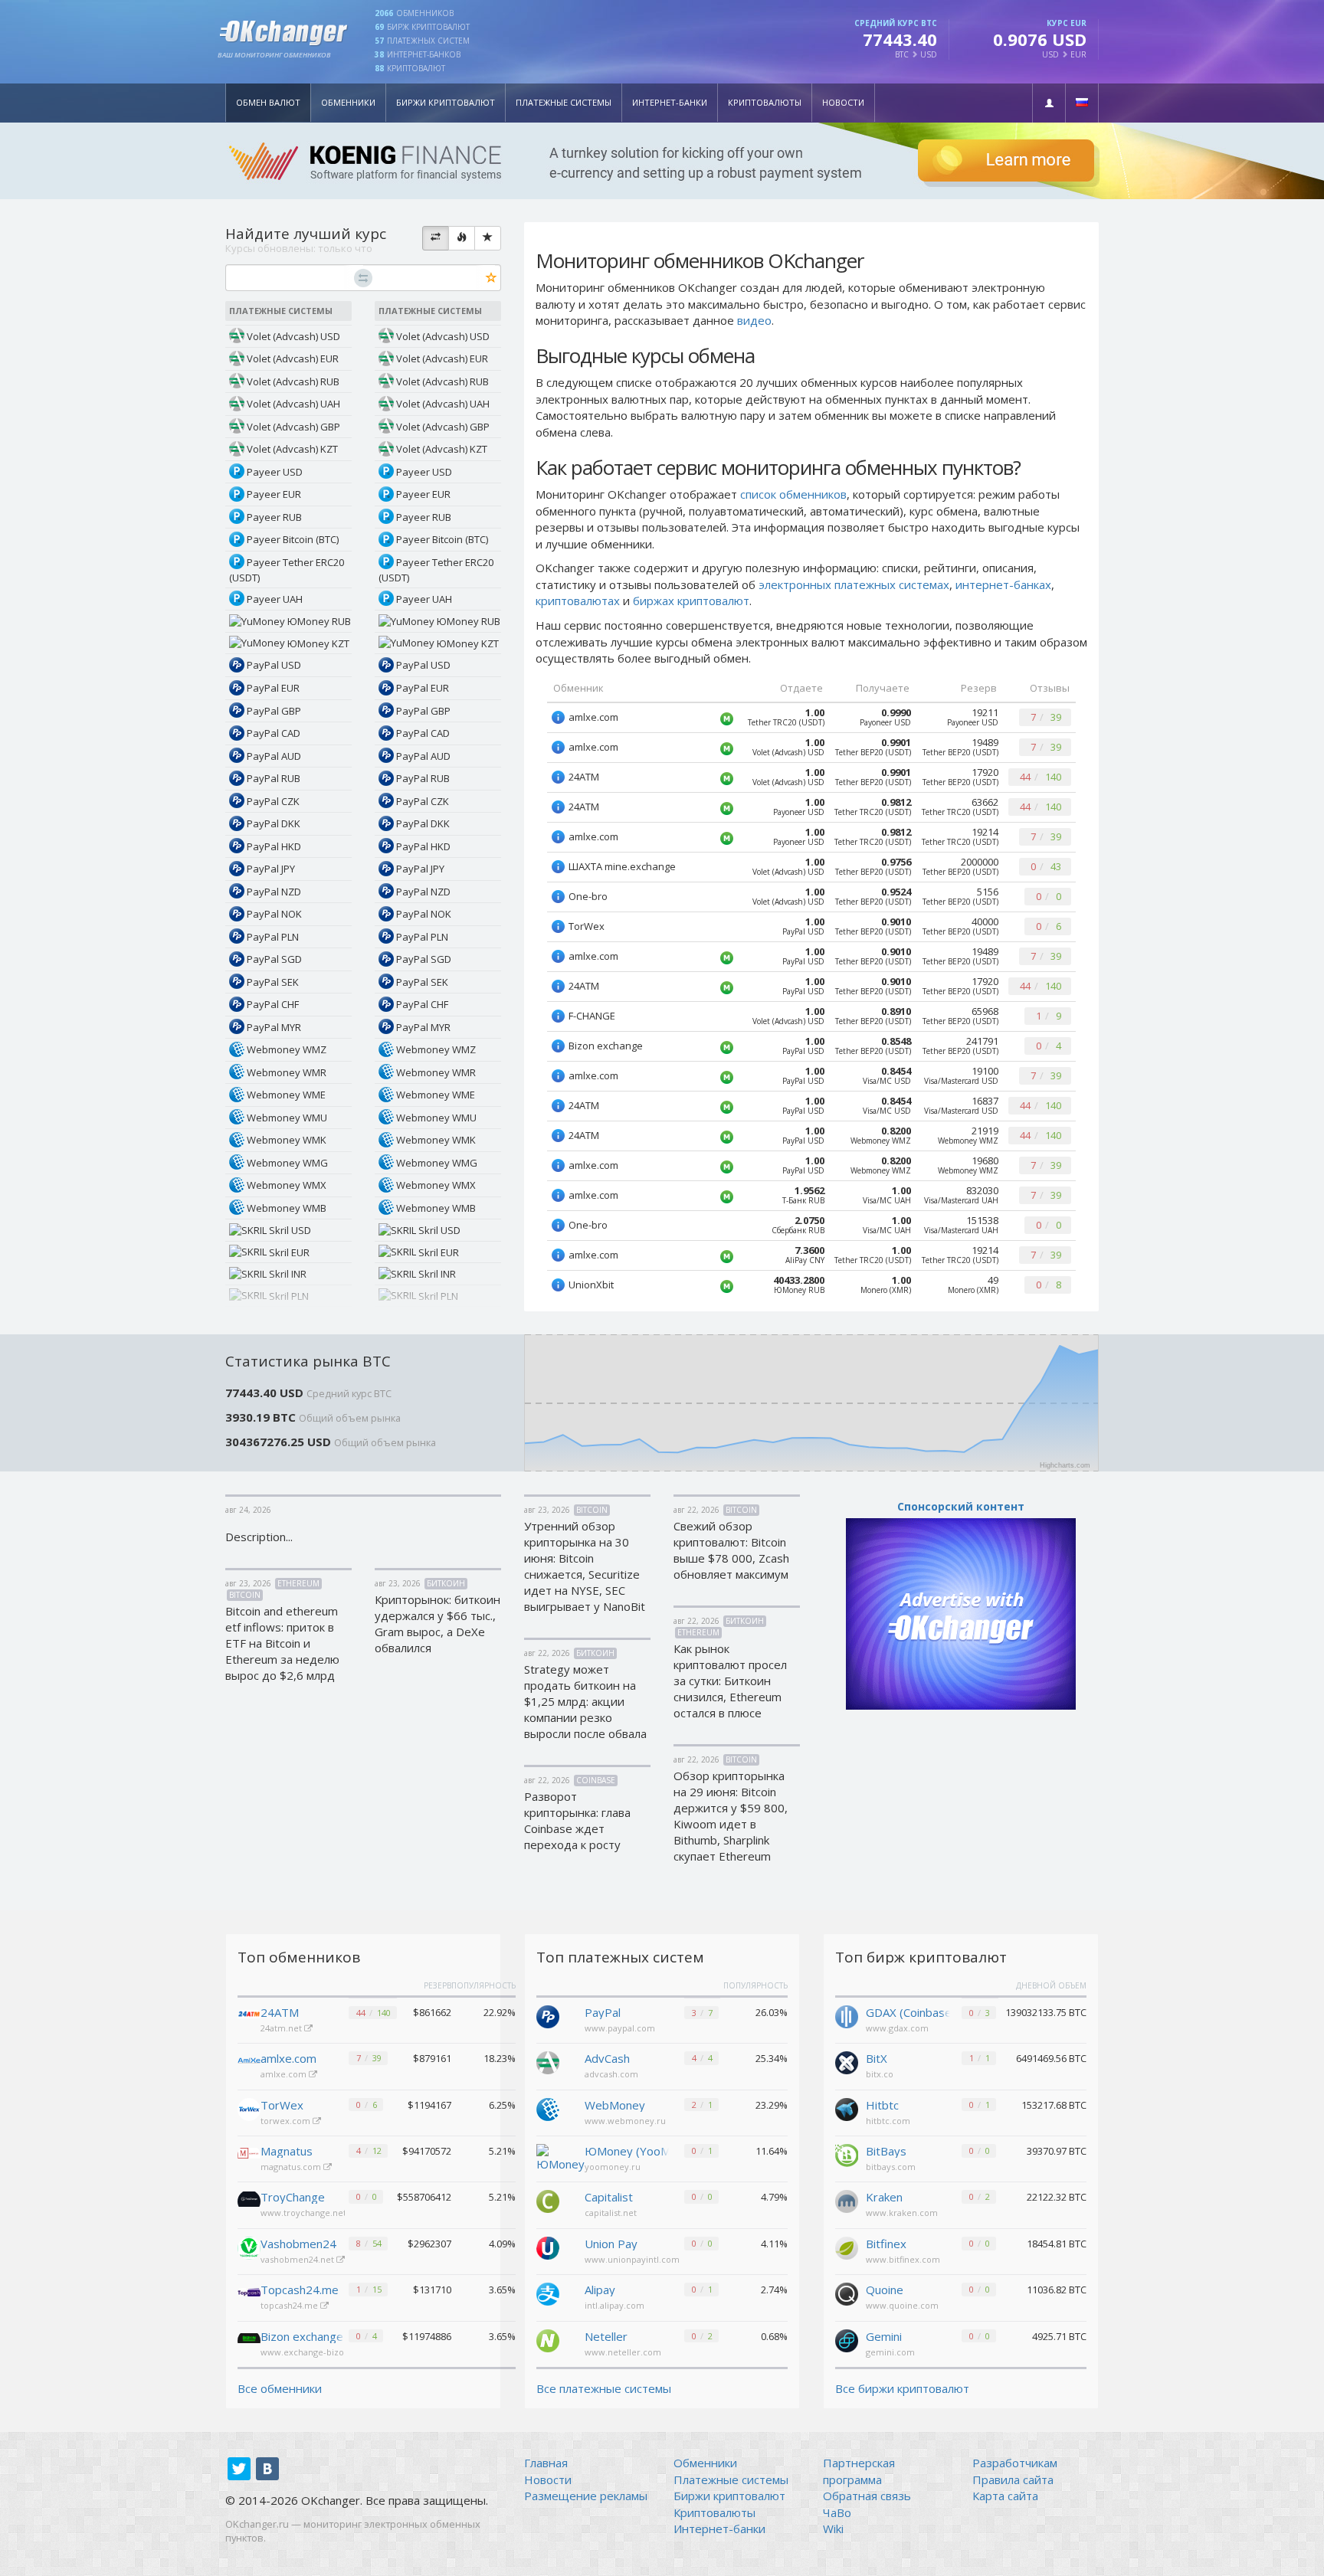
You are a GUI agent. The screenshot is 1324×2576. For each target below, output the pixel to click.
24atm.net (282, 2028)
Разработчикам (1015, 2463)
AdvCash (607, 2058)
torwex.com (287, 2121)
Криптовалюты (765, 102)
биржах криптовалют (691, 601)
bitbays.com (891, 2167)
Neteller (606, 2336)
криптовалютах (578, 601)
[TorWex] (249, 2110)
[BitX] (847, 2061)
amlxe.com (288, 2058)
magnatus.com (292, 2167)
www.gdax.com (897, 2028)
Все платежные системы (604, 2388)
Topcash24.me (300, 2290)
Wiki (833, 2529)
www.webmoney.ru (625, 2121)
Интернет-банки (670, 102)
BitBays (886, 2151)
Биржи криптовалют (446, 102)
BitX (877, 2058)
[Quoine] (847, 2293)
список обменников (793, 494)
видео (754, 320)
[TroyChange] (249, 2201)
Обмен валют (268, 102)
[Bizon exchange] (249, 2341)
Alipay (600, 2290)
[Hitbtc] (847, 2108)
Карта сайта (1005, 2496)
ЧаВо (837, 2512)
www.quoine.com (902, 2305)
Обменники (348, 102)
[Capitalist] (548, 2200)
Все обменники (280, 2388)
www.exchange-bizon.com (316, 2352)
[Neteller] (548, 2339)
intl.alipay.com (614, 2305)
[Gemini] (847, 2339)
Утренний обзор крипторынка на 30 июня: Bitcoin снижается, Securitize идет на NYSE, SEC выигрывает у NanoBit (585, 1566)
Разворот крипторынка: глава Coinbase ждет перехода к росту (577, 1820)
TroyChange (293, 2197)
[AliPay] (548, 2293)
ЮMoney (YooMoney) (627, 2151)
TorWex (282, 2105)
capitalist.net (611, 2213)
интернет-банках (1003, 584)
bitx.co (880, 2074)
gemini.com (890, 2352)
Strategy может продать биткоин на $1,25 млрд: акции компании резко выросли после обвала (585, 1701)
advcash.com (611, 2074)
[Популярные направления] (462, 238)
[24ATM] (249, 2017)
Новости (843, 102)
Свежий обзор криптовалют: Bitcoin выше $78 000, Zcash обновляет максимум (731, 1550)
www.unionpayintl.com (632, 2259)
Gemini (884, 2336)
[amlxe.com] (249, 2063)
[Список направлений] (436, 238)
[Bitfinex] (847, 2247)
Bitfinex (886, 2244)
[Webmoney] (548, 2108)
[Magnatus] (249, 2155)
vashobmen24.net (298, 2259)
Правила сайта (1013, 2479)
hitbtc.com (888, 2121)
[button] (1049, 103)
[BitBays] (847, 2154)
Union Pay (611, 2244)
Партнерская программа (859, 2471)
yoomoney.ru (613, 2167)
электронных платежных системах (854, 584)
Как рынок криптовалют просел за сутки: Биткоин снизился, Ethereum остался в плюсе (730, 1681)
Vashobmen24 (298, 2244)
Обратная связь (867, 2496)
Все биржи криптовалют (902, 2388)
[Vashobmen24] (249, 2248)
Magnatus (287, 2151)
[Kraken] (847, 2200)
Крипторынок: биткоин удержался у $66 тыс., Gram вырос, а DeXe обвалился (438, 1624)
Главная (546, 2463)
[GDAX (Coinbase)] (847, 2015)
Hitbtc (882, 2105)
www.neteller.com (623, 2352)
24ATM (280, 2012)
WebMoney (615, 2105)
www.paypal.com (620, 2028)
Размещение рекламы (586, 2496)
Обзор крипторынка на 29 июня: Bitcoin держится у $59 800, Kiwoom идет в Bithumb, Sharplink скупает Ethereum (731, 1816)
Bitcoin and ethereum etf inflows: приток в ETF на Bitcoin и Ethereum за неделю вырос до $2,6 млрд (282, 1643)
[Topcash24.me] (249, 2294)
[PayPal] (548, 2015)
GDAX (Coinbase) (908, 2012)
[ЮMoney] (560, 2157)
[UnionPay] (548, 2247)
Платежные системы (564, 102)
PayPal (603, 2012)
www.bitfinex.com (903, 2259)
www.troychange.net (305, 2213)
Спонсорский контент (961, 1506)
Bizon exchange (302, 2336)
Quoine (885, 2290)
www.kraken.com (902, 2213)
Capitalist (609, 2197)
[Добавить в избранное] (492, 278)
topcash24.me (290, 2305)
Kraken (884, 2197)
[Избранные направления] (488, 238)
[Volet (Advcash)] (548, 2061)
